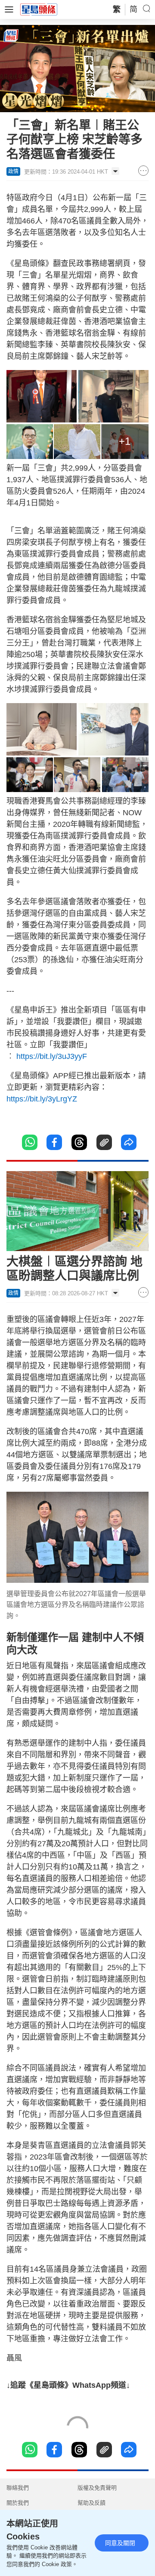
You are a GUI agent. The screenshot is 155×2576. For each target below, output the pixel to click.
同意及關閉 (120, 2543)
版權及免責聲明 (97, 2488)
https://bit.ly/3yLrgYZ (42, 1099)
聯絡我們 (18, 2488)
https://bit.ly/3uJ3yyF (52, 1056)
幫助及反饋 (91, 2503)
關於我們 (18, 2503)
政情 (13, 171)
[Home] (39, 9)
